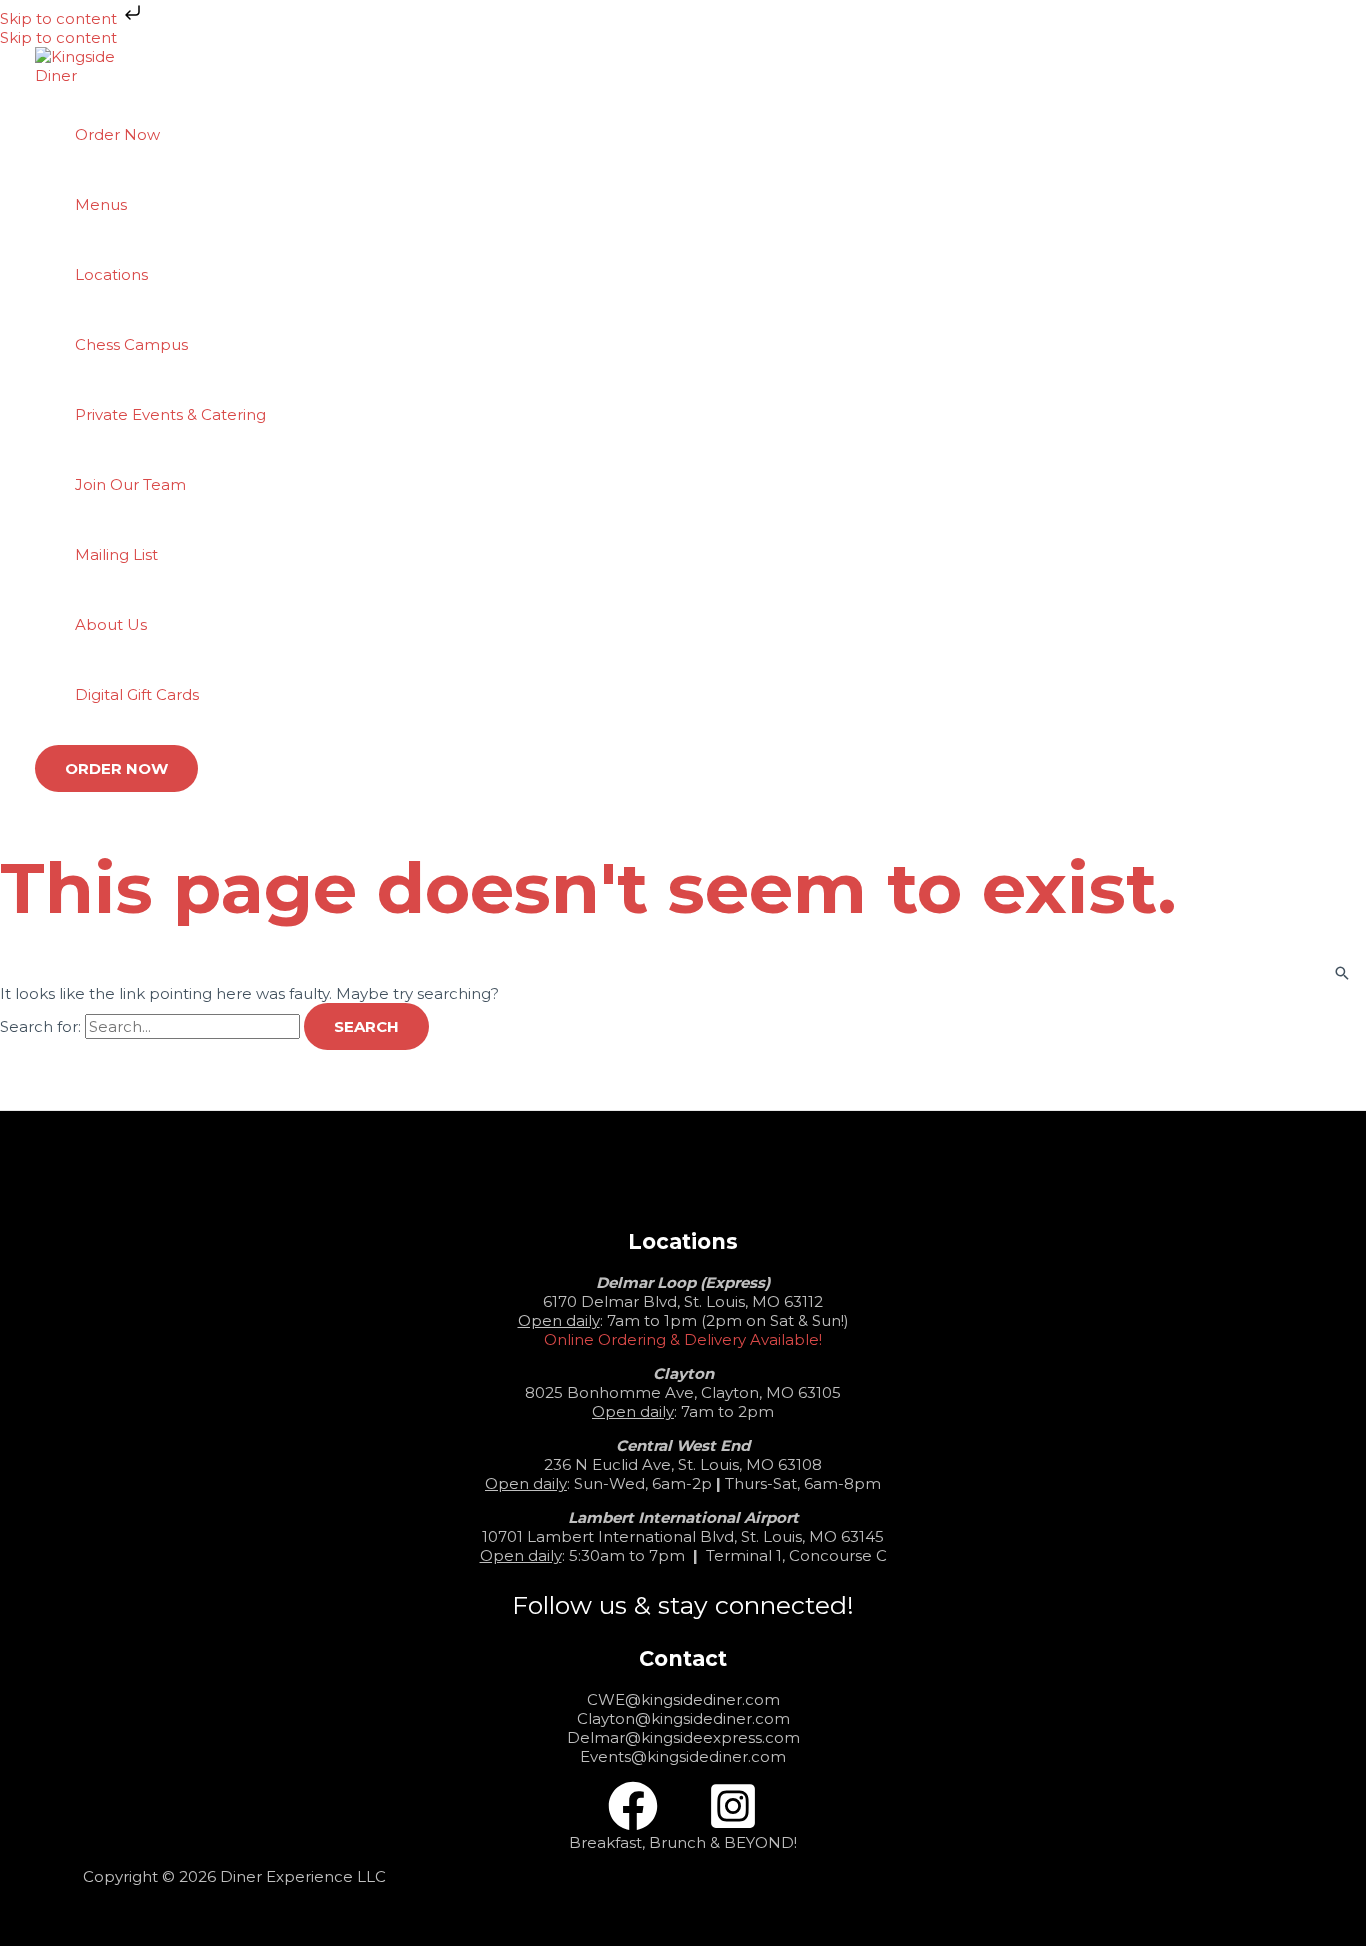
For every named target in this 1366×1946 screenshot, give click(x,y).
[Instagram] (733, 1825)
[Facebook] (633, 1825)
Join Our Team (130, 484)
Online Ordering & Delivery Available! (683, 1339)
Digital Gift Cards (137, 694)
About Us (111, 624)
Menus (101, 204)
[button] (116, 768)
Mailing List (116, 554)
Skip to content (60, 18)
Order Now (117, 134)
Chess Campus (131, 344)
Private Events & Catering (170, 414)
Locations (111, 274)
